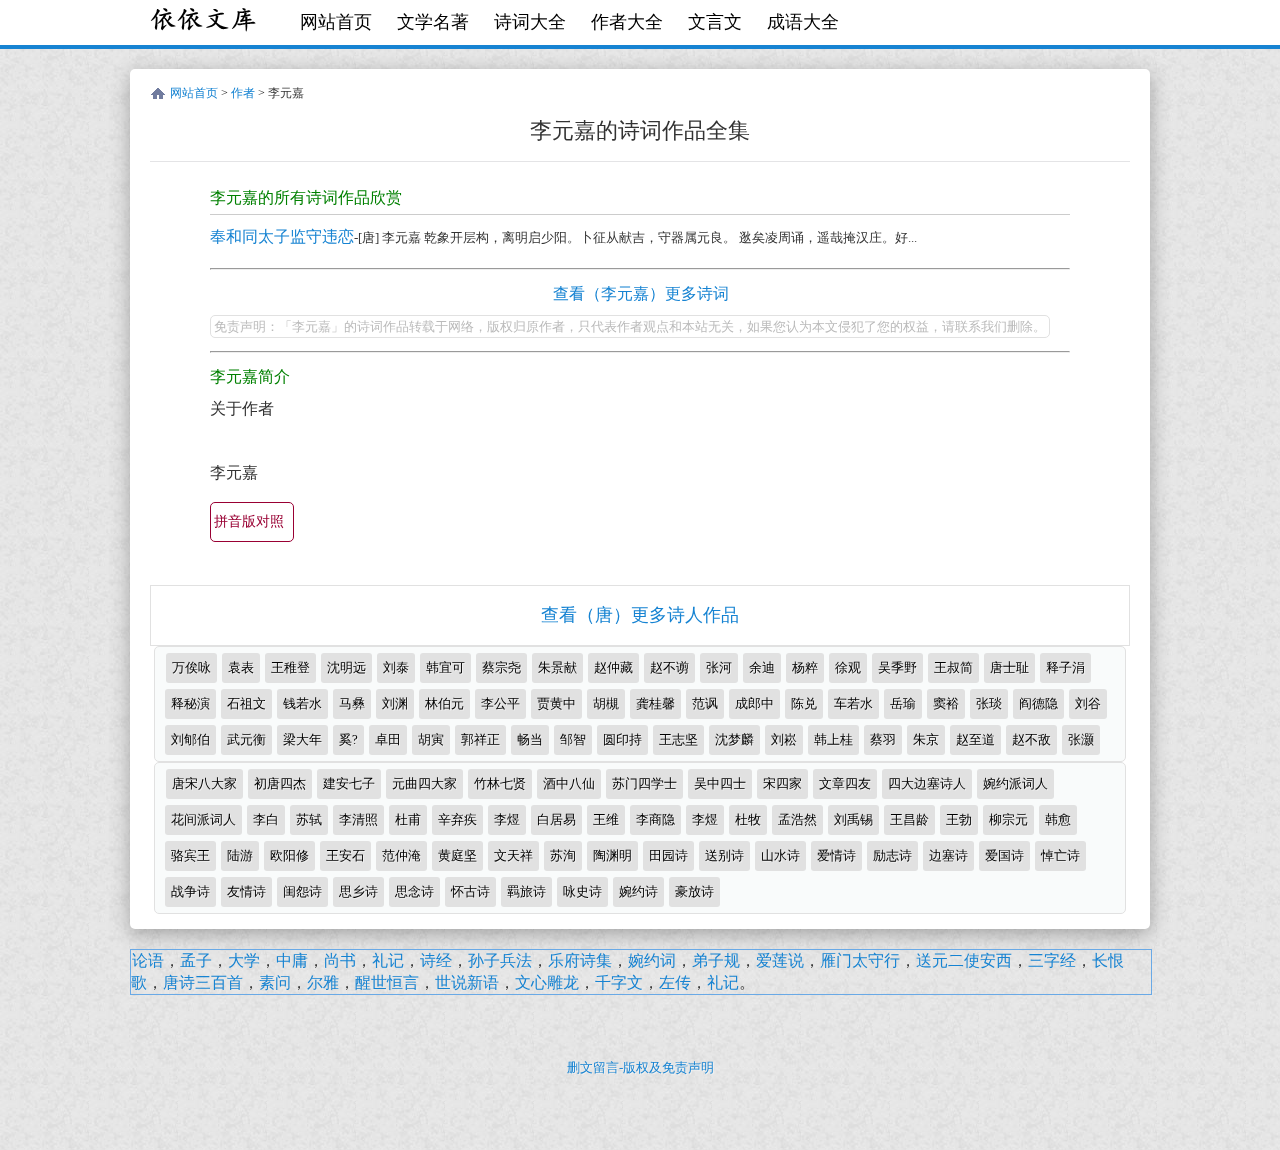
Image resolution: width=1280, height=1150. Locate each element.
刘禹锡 (853, 819)
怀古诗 (470, 891)
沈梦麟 (734, 739)
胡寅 (431, 739)
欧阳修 (289, 855)
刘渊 (395, 703)
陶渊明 (612, 855)
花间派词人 (203, 819)
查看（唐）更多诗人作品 (640, 615)
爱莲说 (780, 960)
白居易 (556, 819)
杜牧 (748, 819)
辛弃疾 (457, 819)
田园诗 (668, 855)
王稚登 (290, 667)
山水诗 (780, 855)
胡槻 (606, 703)
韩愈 (1058, 819)
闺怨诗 (302, 891)
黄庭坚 (457, 855)
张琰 (989, 703)
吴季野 (897, 667)
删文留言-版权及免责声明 (640, 1067)
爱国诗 (1004, 855)
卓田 (388, 739)
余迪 (762, 667)
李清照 (358, 819)
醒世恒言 (387, 982)
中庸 (292, 960)
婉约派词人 (1015, 783)
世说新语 (467, 982)
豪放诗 (694, 891)
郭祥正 (480, 739)
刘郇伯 (190, 739)
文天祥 (513, 855)
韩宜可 (445, 667)
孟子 (196, 960)
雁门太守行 (860, 960)
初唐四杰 (280, 783)
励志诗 (892, 855)
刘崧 (784, 739)
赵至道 (975, 739)
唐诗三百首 (203, 982)
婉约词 (652, 960)
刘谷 (1088, 703)
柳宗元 (1008, 819)
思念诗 (414, 891)
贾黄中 (556, 703)
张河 (719, 667)
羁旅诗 (526, 891)
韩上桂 (833, 739)
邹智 (573, 739)
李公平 (500, 703)
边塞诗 (948, 855)
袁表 (241, 667)
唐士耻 (1009, 667)
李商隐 (655, 819)
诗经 (436, 960)
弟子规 (716, 960)
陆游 (240, 855)
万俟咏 (191, 667)
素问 (275, 982)
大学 (244, 960)
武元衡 (246, 739)
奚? (348, 739)
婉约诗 (638, 891)
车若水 (853, 703)
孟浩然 (797, 819)
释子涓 (1065, 667)
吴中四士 (720, 783)
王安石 (345, 855)
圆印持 (622, 739)
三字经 (1052, 960)
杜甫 (408, 819)
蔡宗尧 (501, 667)
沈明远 (346, 667)
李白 (266, 819)
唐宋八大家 (204, 783)
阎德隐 (1038, 703)
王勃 (959, 819)
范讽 (705, 703)
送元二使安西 (964, 960)
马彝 (352, 703)
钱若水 (302, 703)
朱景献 (557, 667)
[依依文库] (205, 22)
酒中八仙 (569, 783)
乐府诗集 (580, 960)
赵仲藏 (613, 667)
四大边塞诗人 (927, 783)
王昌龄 (909, 819)
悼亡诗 (1060, 855)
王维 (606, 819)
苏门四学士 (644, 783)
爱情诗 (836, 855)
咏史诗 (582, 891)
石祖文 (246, 703)
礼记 (388, 960)
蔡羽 (883, 739)
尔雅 (323, 982)
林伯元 (444, 703)
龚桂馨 (655, 703)
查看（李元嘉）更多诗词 (641, 293)
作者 (243, 93)
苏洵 (563, 855)
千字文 (619, 982)
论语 (148, 960)
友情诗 (246, 891)
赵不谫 (669, 667)
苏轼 (309, 819)
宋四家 (782, 783)
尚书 (340, 960)
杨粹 (805, 667)
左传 (675, 982)
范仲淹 (401, 855)
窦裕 (946, 703)
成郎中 (754, 703)
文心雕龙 (547, 982)
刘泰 (396, 667)
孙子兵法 (500, 960)
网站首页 (336, 22)
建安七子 (349, 783)
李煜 (507, 819)
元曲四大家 (424, 783)
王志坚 (678, 739)
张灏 (1081, 739)
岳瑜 (903, 703)
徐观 (848, 667)
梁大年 (302, 739)
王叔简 (953, 667)
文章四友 (845, 783)
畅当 (530, 739)
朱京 (926, 739)
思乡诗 (358, 891)
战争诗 (190, 891)
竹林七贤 (500, 783)
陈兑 (804, 703)
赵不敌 (1031, 739)
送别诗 (724, 855)
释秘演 (190, 703)
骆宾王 (190, 855)
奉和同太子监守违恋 (282, 236)
